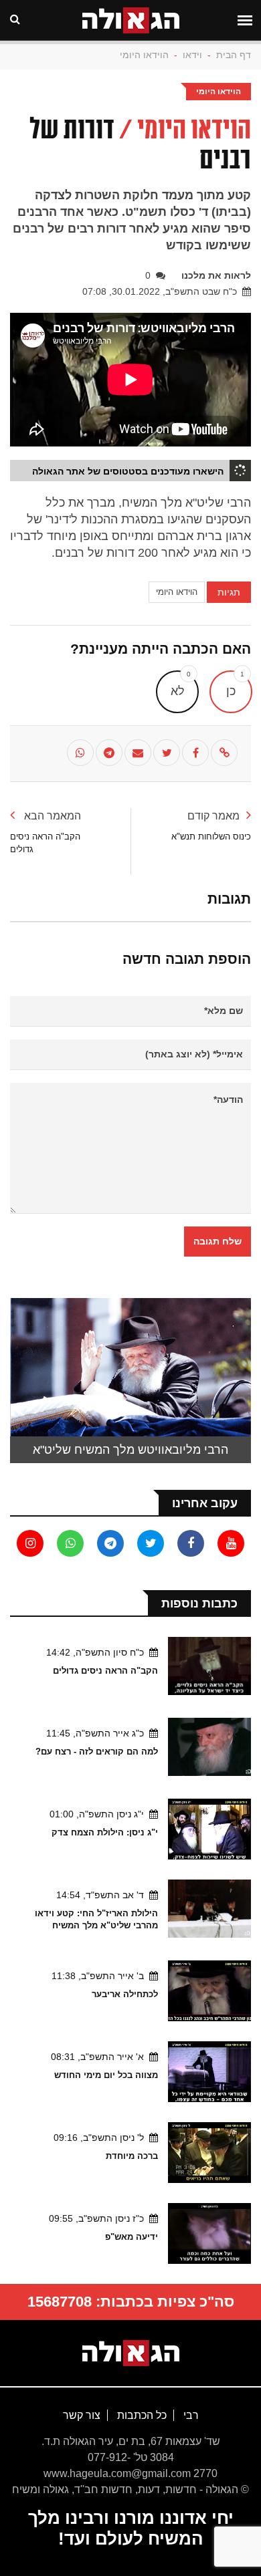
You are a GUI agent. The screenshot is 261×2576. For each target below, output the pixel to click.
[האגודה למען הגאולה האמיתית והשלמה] (131, 2352)
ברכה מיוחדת (132, 2156)
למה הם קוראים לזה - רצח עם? (97, 1752)
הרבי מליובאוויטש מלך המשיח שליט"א (130, 1450)
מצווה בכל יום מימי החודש (106, 2075)
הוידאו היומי (144, 55)
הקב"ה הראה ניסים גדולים (105, 1671)
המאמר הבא (51, 816)
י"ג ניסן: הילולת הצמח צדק (105, 1832)
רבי (190, 2415)
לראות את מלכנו (216, 275)
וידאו (192, 55)
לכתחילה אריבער (125, 1994)
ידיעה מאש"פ (132, 2237)
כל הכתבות (141, 2415)
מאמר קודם (213, 816)
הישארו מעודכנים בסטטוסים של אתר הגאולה (128, 471)
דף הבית (234, 55)
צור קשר (82, 2415)
